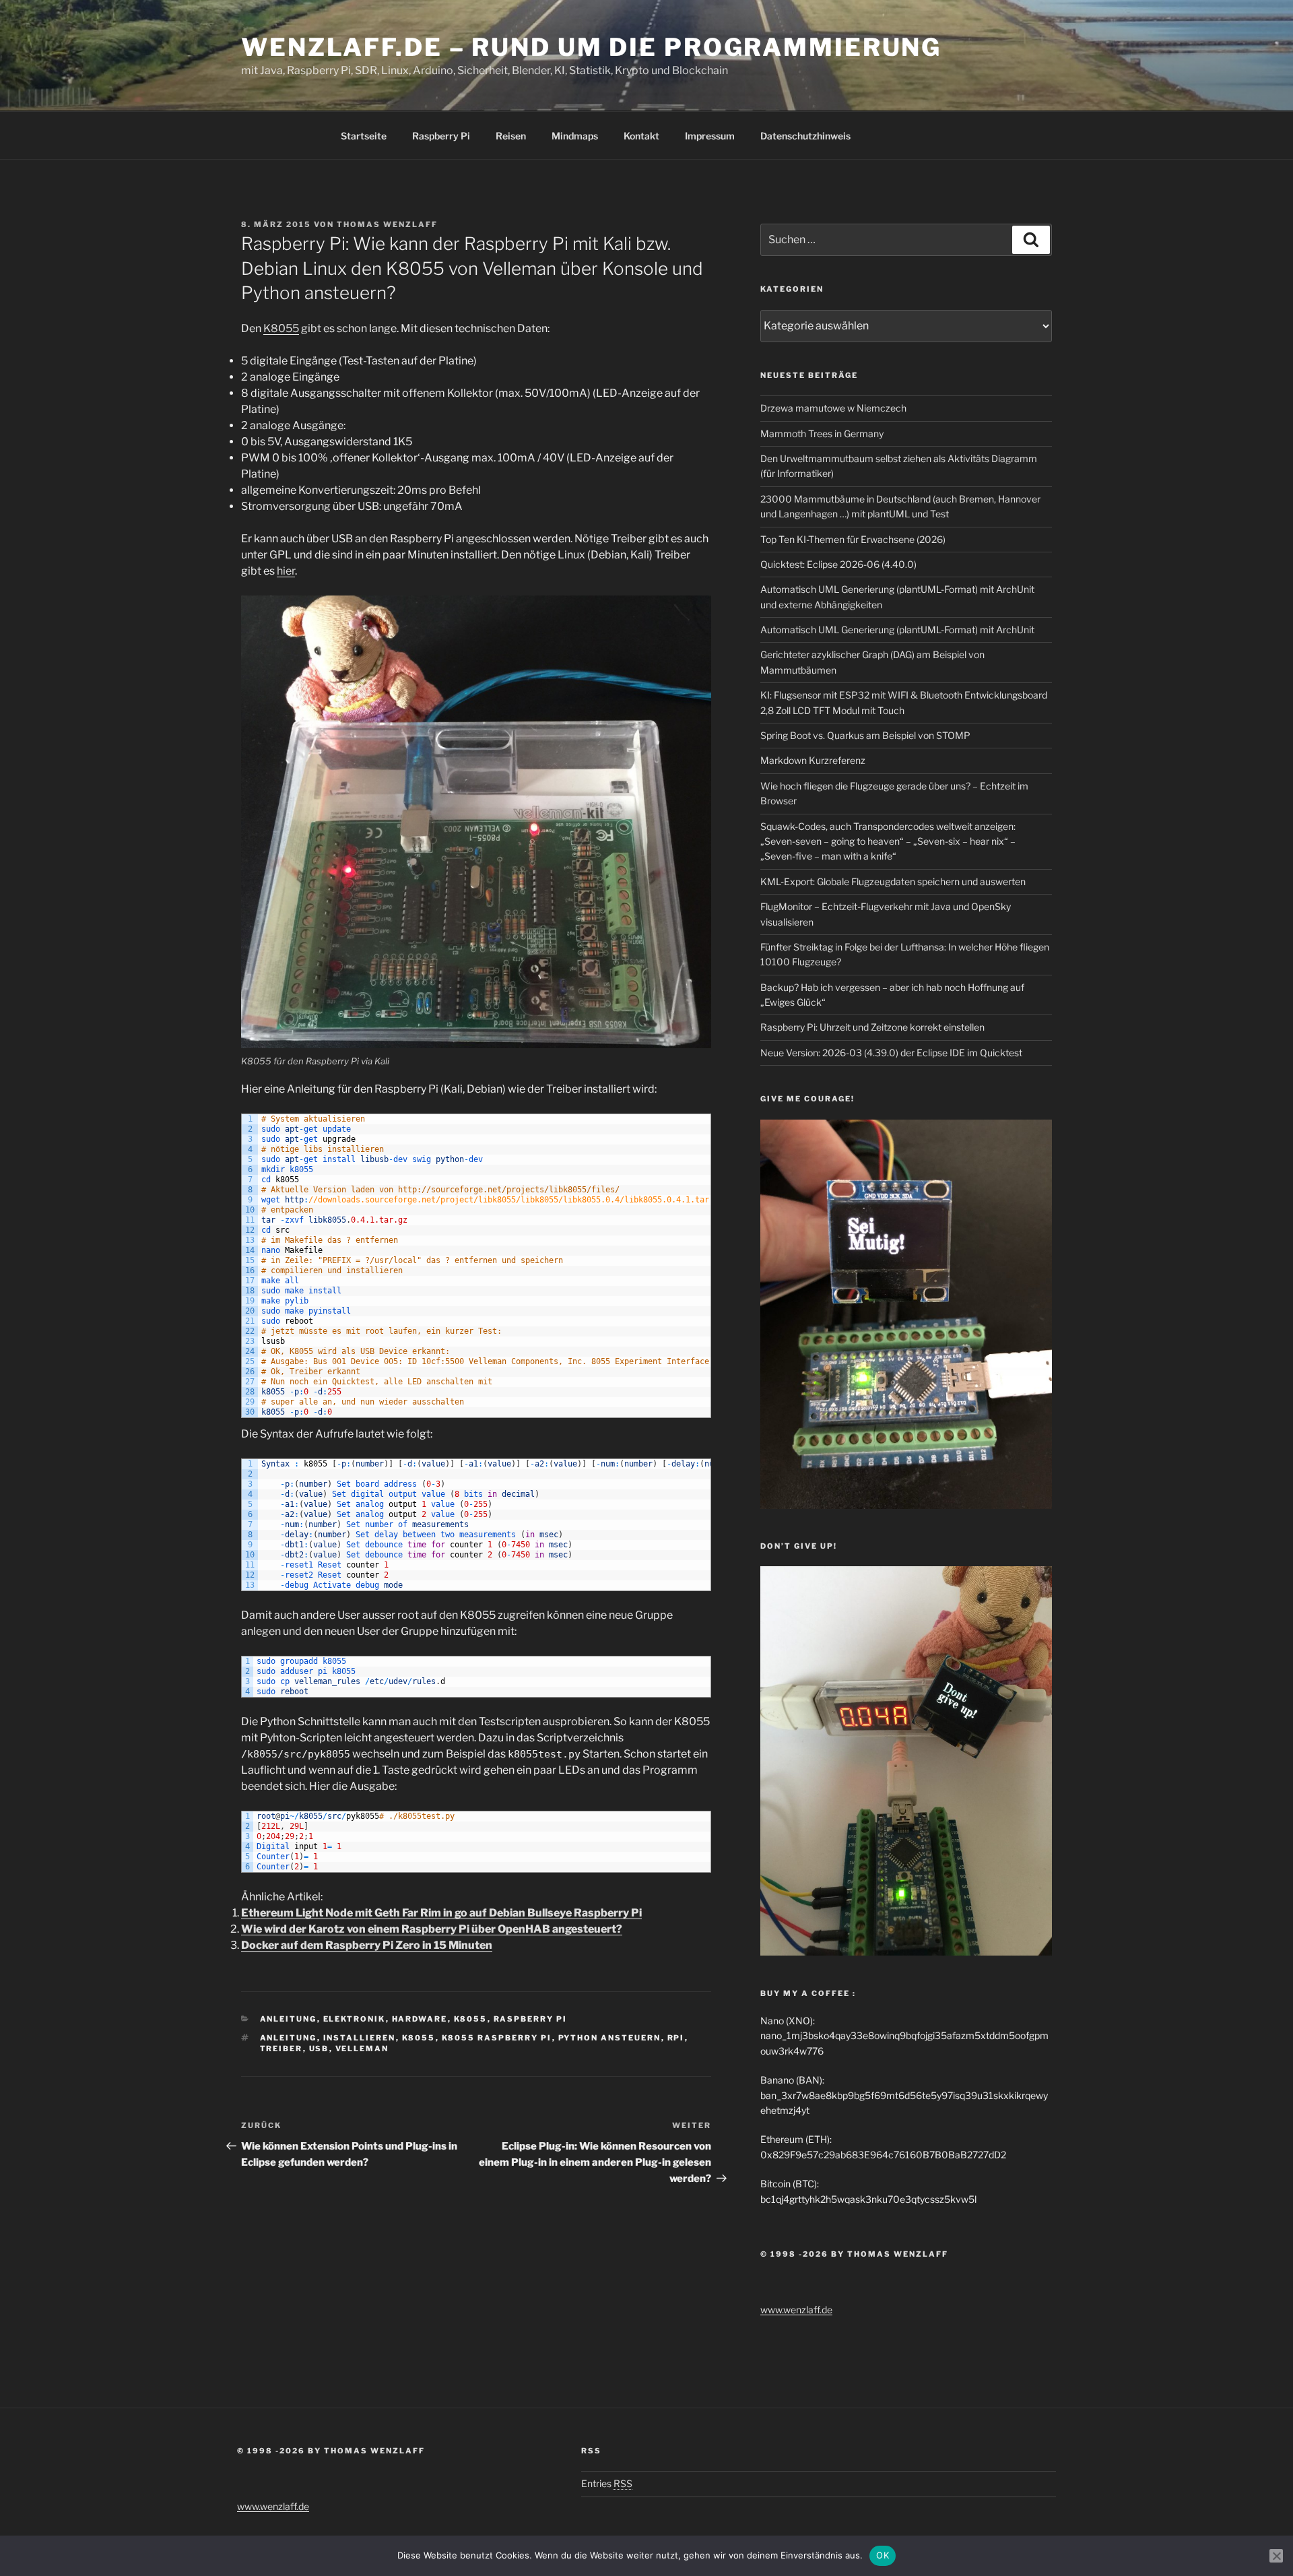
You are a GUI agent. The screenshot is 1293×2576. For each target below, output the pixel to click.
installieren (360, 2038)
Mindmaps (575, 136)
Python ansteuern (610, 2038)
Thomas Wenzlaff (387, 224)
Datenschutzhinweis (805, 136)
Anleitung (289, 2019)
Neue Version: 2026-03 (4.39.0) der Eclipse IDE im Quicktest (891, 1053)
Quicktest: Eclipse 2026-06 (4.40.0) (838, 564)
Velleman (362, 2049)
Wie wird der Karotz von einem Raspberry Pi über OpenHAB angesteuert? (432, 1929)
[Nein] (1276, 2556)
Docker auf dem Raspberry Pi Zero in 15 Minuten (367, 1945)
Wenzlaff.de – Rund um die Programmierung (591, 47)
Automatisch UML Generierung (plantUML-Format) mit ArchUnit (897, 630)
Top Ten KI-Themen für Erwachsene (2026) (853, 539)
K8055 (281, 328)
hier (286, 571)
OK (883, 2555)
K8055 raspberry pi (497, 2038)
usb (319, 2049)
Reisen (511, 136)
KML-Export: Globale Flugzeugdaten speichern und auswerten (893, 881)
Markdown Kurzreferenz (813, 760)
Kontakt (641, 136)
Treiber (281, 2049)
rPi (676, 2038)
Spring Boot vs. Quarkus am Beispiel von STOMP (865, 735)
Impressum (710, 136)
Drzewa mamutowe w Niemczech (833, 408)
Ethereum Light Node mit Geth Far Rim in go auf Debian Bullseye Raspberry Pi (441, 1913)
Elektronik (355, 2019)
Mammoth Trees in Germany (822, 433)
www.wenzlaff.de (796, 2310)
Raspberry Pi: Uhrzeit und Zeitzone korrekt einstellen (872, 1027)
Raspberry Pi (441, 136)
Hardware (420, 2019)
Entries (607, 2483)
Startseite (364, 136)
